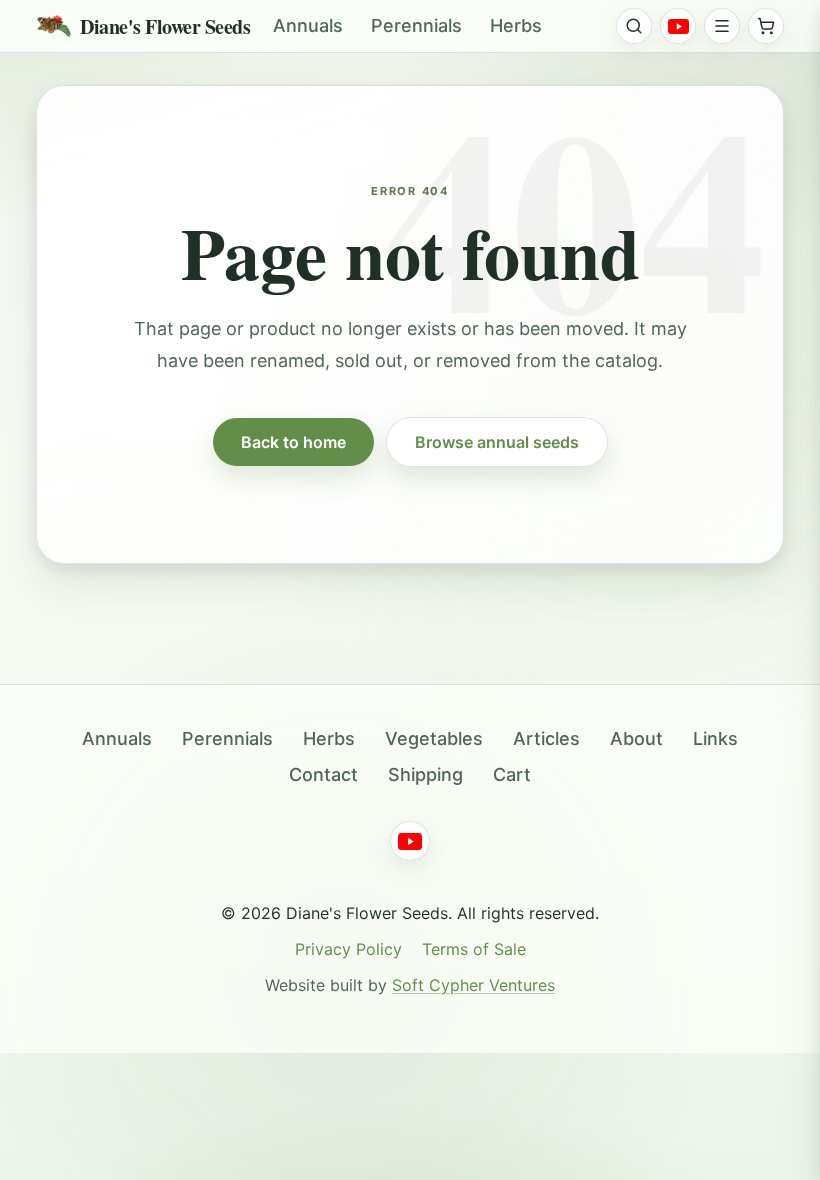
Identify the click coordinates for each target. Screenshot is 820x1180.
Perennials (416, 25)
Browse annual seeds (497, 442)
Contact (323, 774)
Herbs (516, 25)
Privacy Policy (348, 949)
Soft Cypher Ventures (473, 985)
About (636, 738)
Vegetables (434, 738)
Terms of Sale (474, 949)
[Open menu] (722, 26)
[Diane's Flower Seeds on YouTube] (678, 26)
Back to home (293, 442)
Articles (546, 738)
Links (715, 738)
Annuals (308, 25)
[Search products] (634, 26)
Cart (512, 774)
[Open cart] (766, 26)
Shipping (425, 774)
